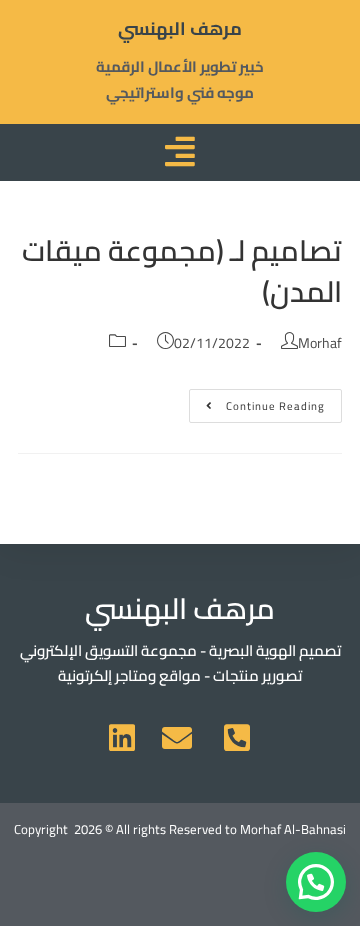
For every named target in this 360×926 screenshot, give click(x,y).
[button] (316, 882)
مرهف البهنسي (180, 28)
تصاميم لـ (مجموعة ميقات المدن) (182, 271)
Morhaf (320, 343)
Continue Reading (257, 402)
